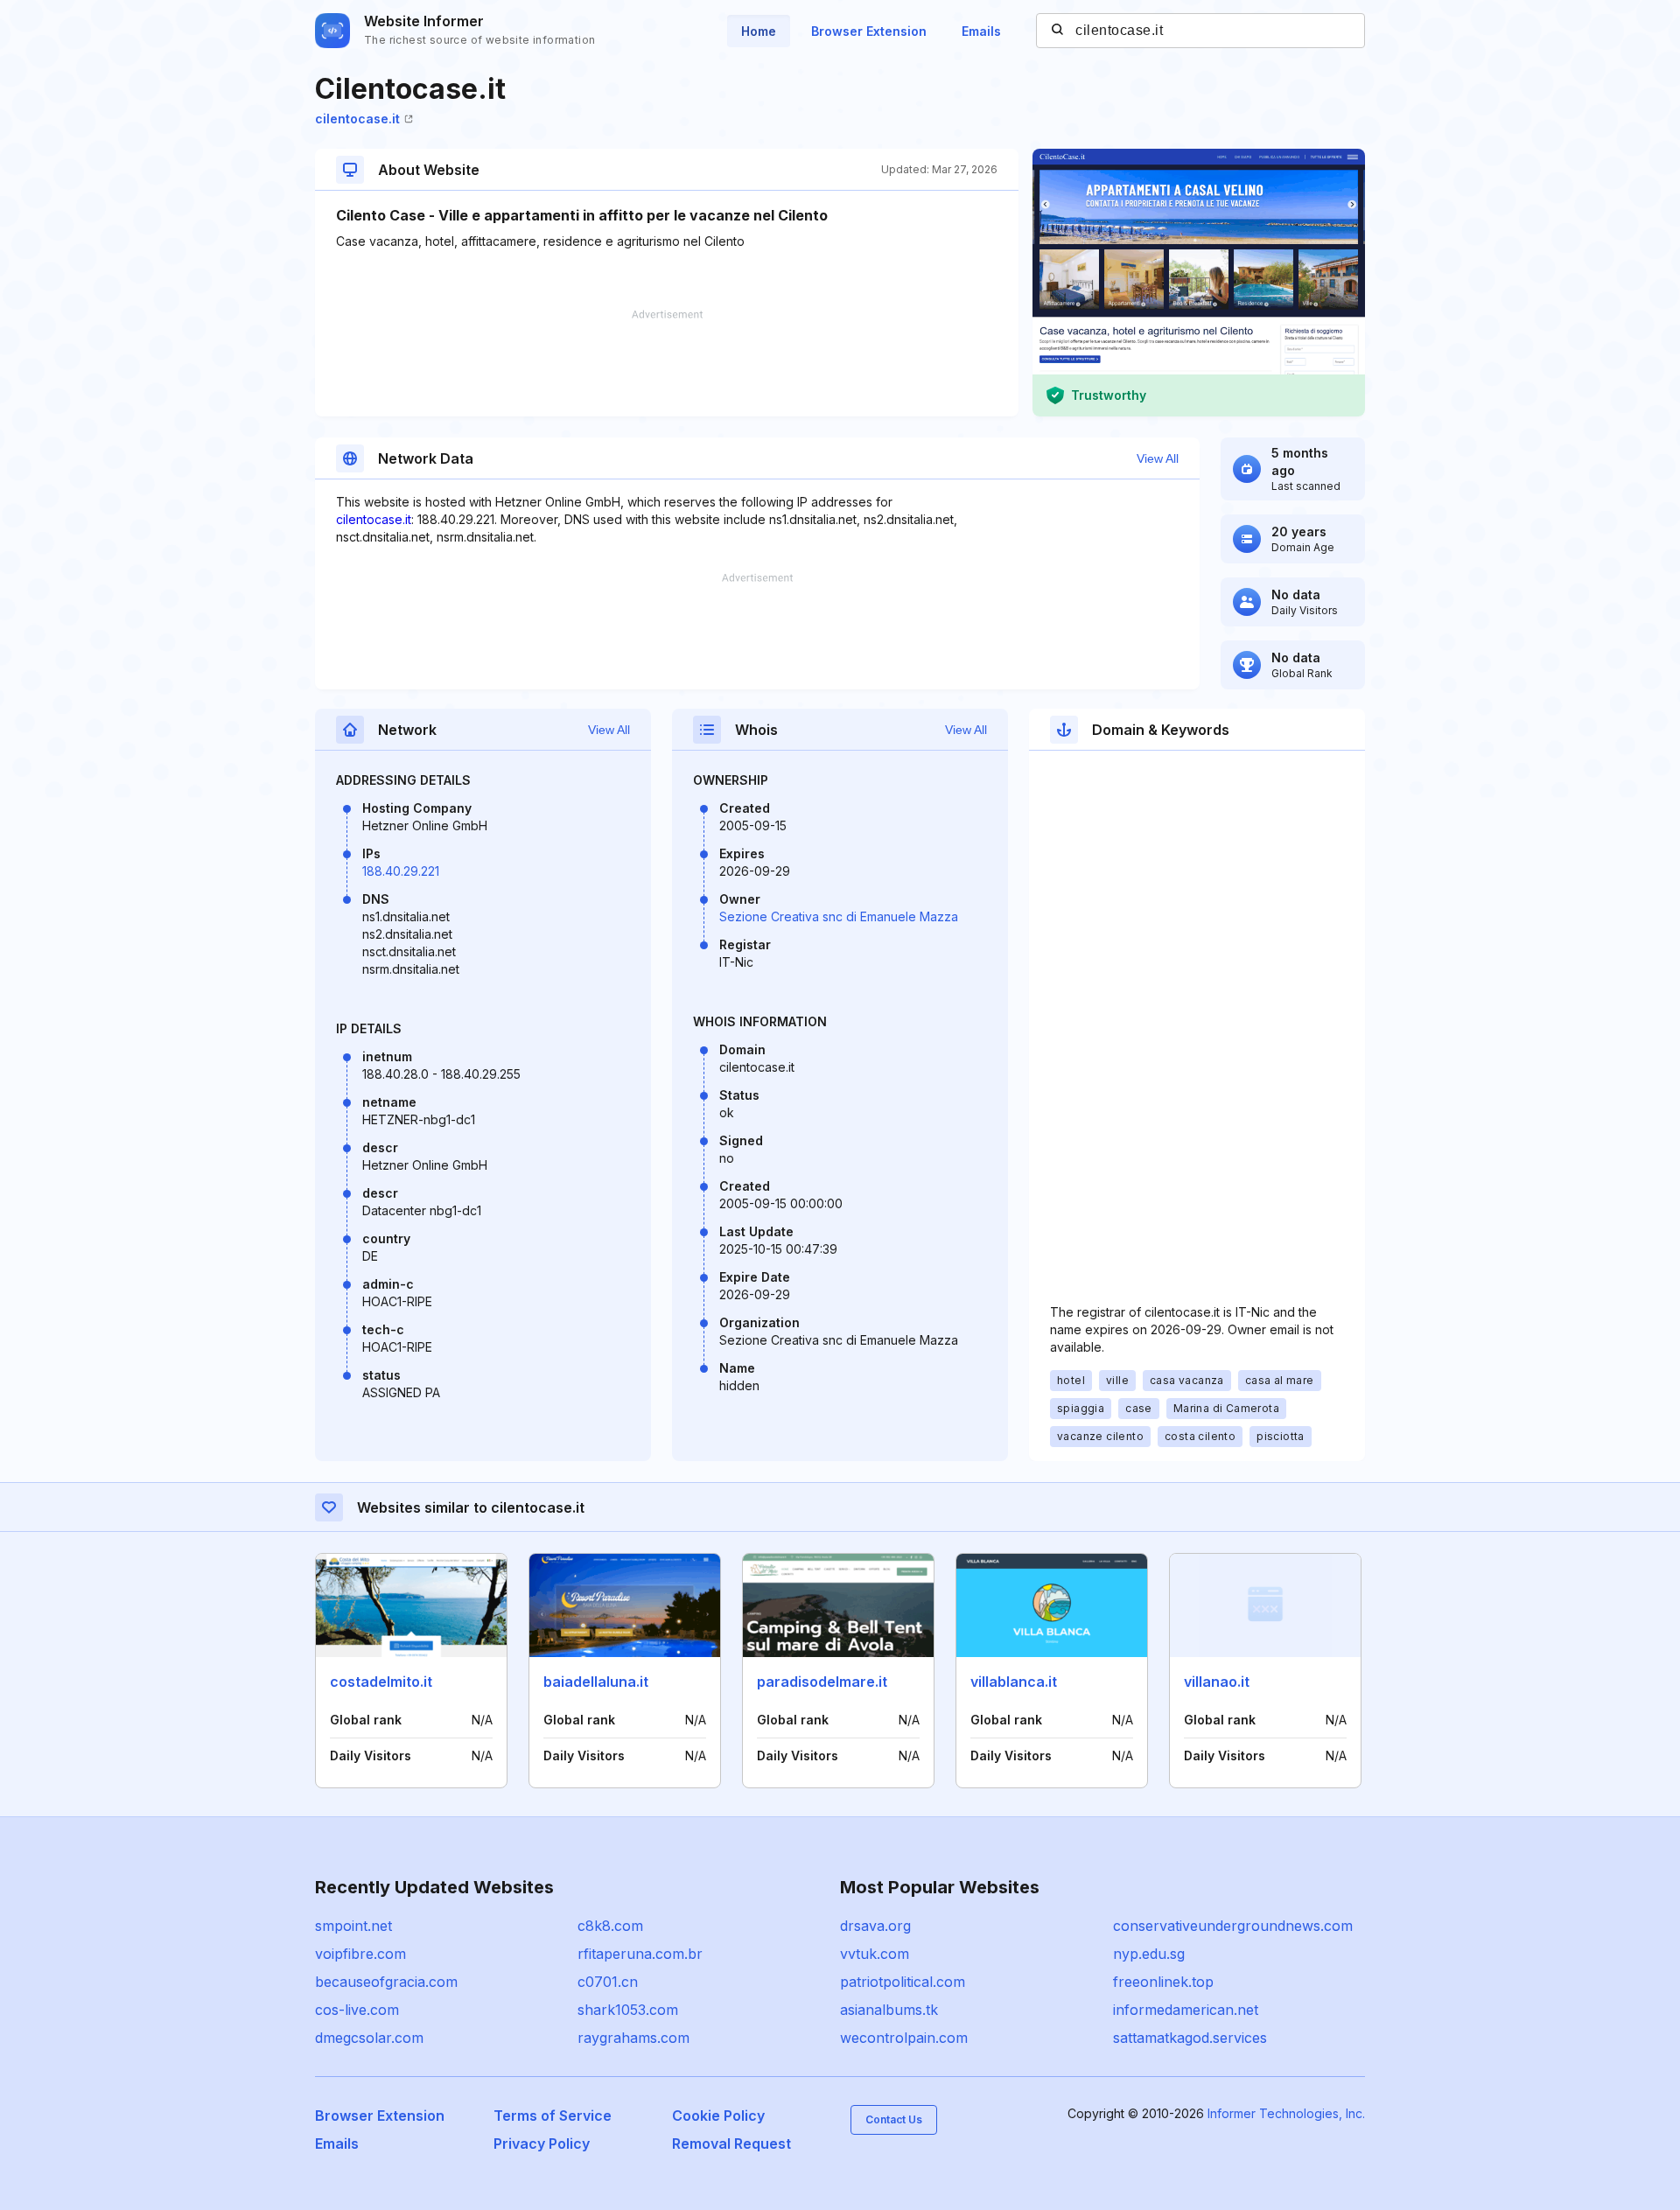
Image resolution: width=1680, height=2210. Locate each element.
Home (759, 31)
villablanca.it (1014, 1682)
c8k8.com (610, 1926)
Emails (981, 31)
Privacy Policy (542, 2144)
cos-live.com (357, 2010)
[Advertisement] (667, 363)
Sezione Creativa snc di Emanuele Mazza (839, 916)
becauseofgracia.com (386, 1982)
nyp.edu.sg (1149, 1954)
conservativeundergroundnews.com (1233, 1926)
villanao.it (1217, 1682)
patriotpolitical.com (903, 1982)
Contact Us (894, 2119)
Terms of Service (553, 2116)
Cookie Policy (718, 2116)
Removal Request (731, 2144)
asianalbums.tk (889, 2010)
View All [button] (1158, 458)
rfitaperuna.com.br (640, 1954)
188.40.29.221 (401, 871)
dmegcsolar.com (369, 2038)
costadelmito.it (381, 1682)
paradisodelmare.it (822, 1682)
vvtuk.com (875, 1954)
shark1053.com (628, 2010)
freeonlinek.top (1163, 1982)
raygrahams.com (633, 2038)
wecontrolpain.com (904, 2038)
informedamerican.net (1186, 2010)
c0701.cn (608, 1982)
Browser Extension (869, 31)
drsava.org (875, 1926)
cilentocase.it (357, 119)
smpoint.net (353, 1926)
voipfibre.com (360, 1954)
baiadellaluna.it (596, 1682)
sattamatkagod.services (1190, 2038)
